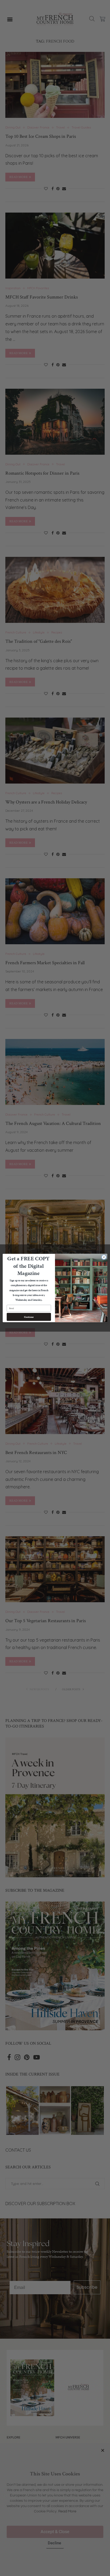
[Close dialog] (104, 1257)
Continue (29, 1317)
